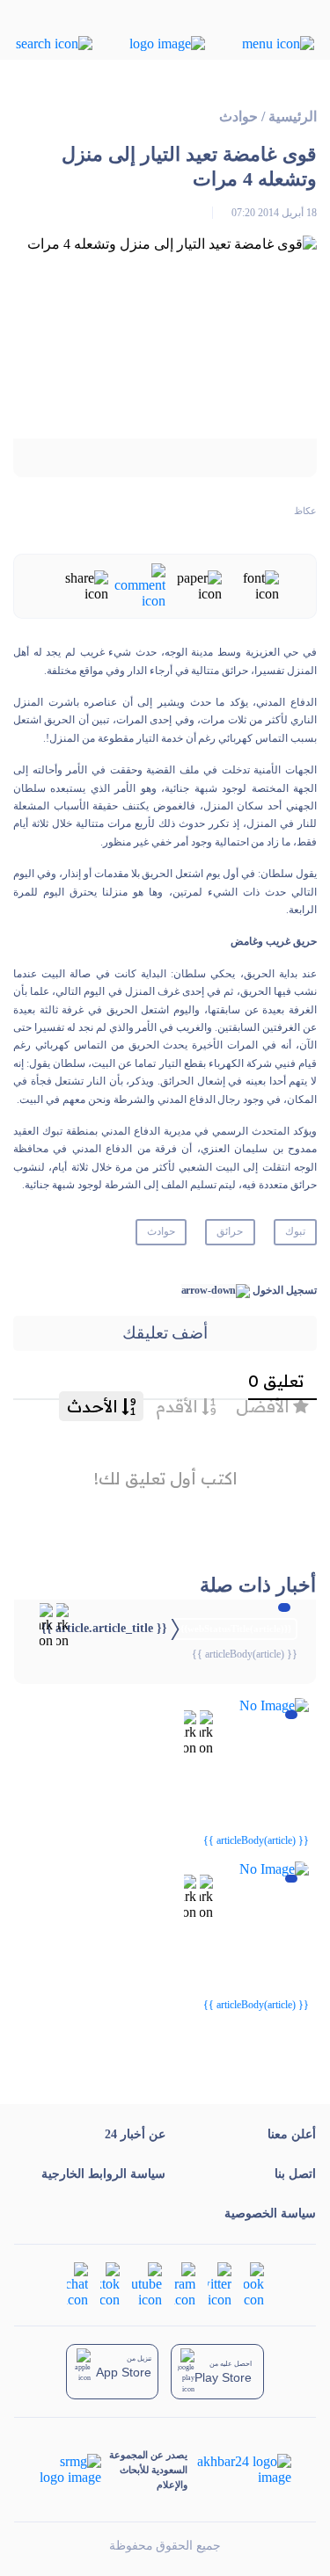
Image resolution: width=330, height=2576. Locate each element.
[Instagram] (185, 2284)
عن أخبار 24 (135, 2134)
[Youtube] (147, 2284)
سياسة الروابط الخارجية (103, 2174)
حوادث (238, 116)
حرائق (230, 1231)
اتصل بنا (295, 2174)
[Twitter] (220, 2284)
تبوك (295, 1231)
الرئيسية (293, 116)
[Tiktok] (110, 2284)
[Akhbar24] (239, 2470)
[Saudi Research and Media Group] (71, 2470)
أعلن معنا (292, 2134)
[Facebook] (254, 2284)
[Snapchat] (77, 2284)
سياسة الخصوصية (270, 2213)
